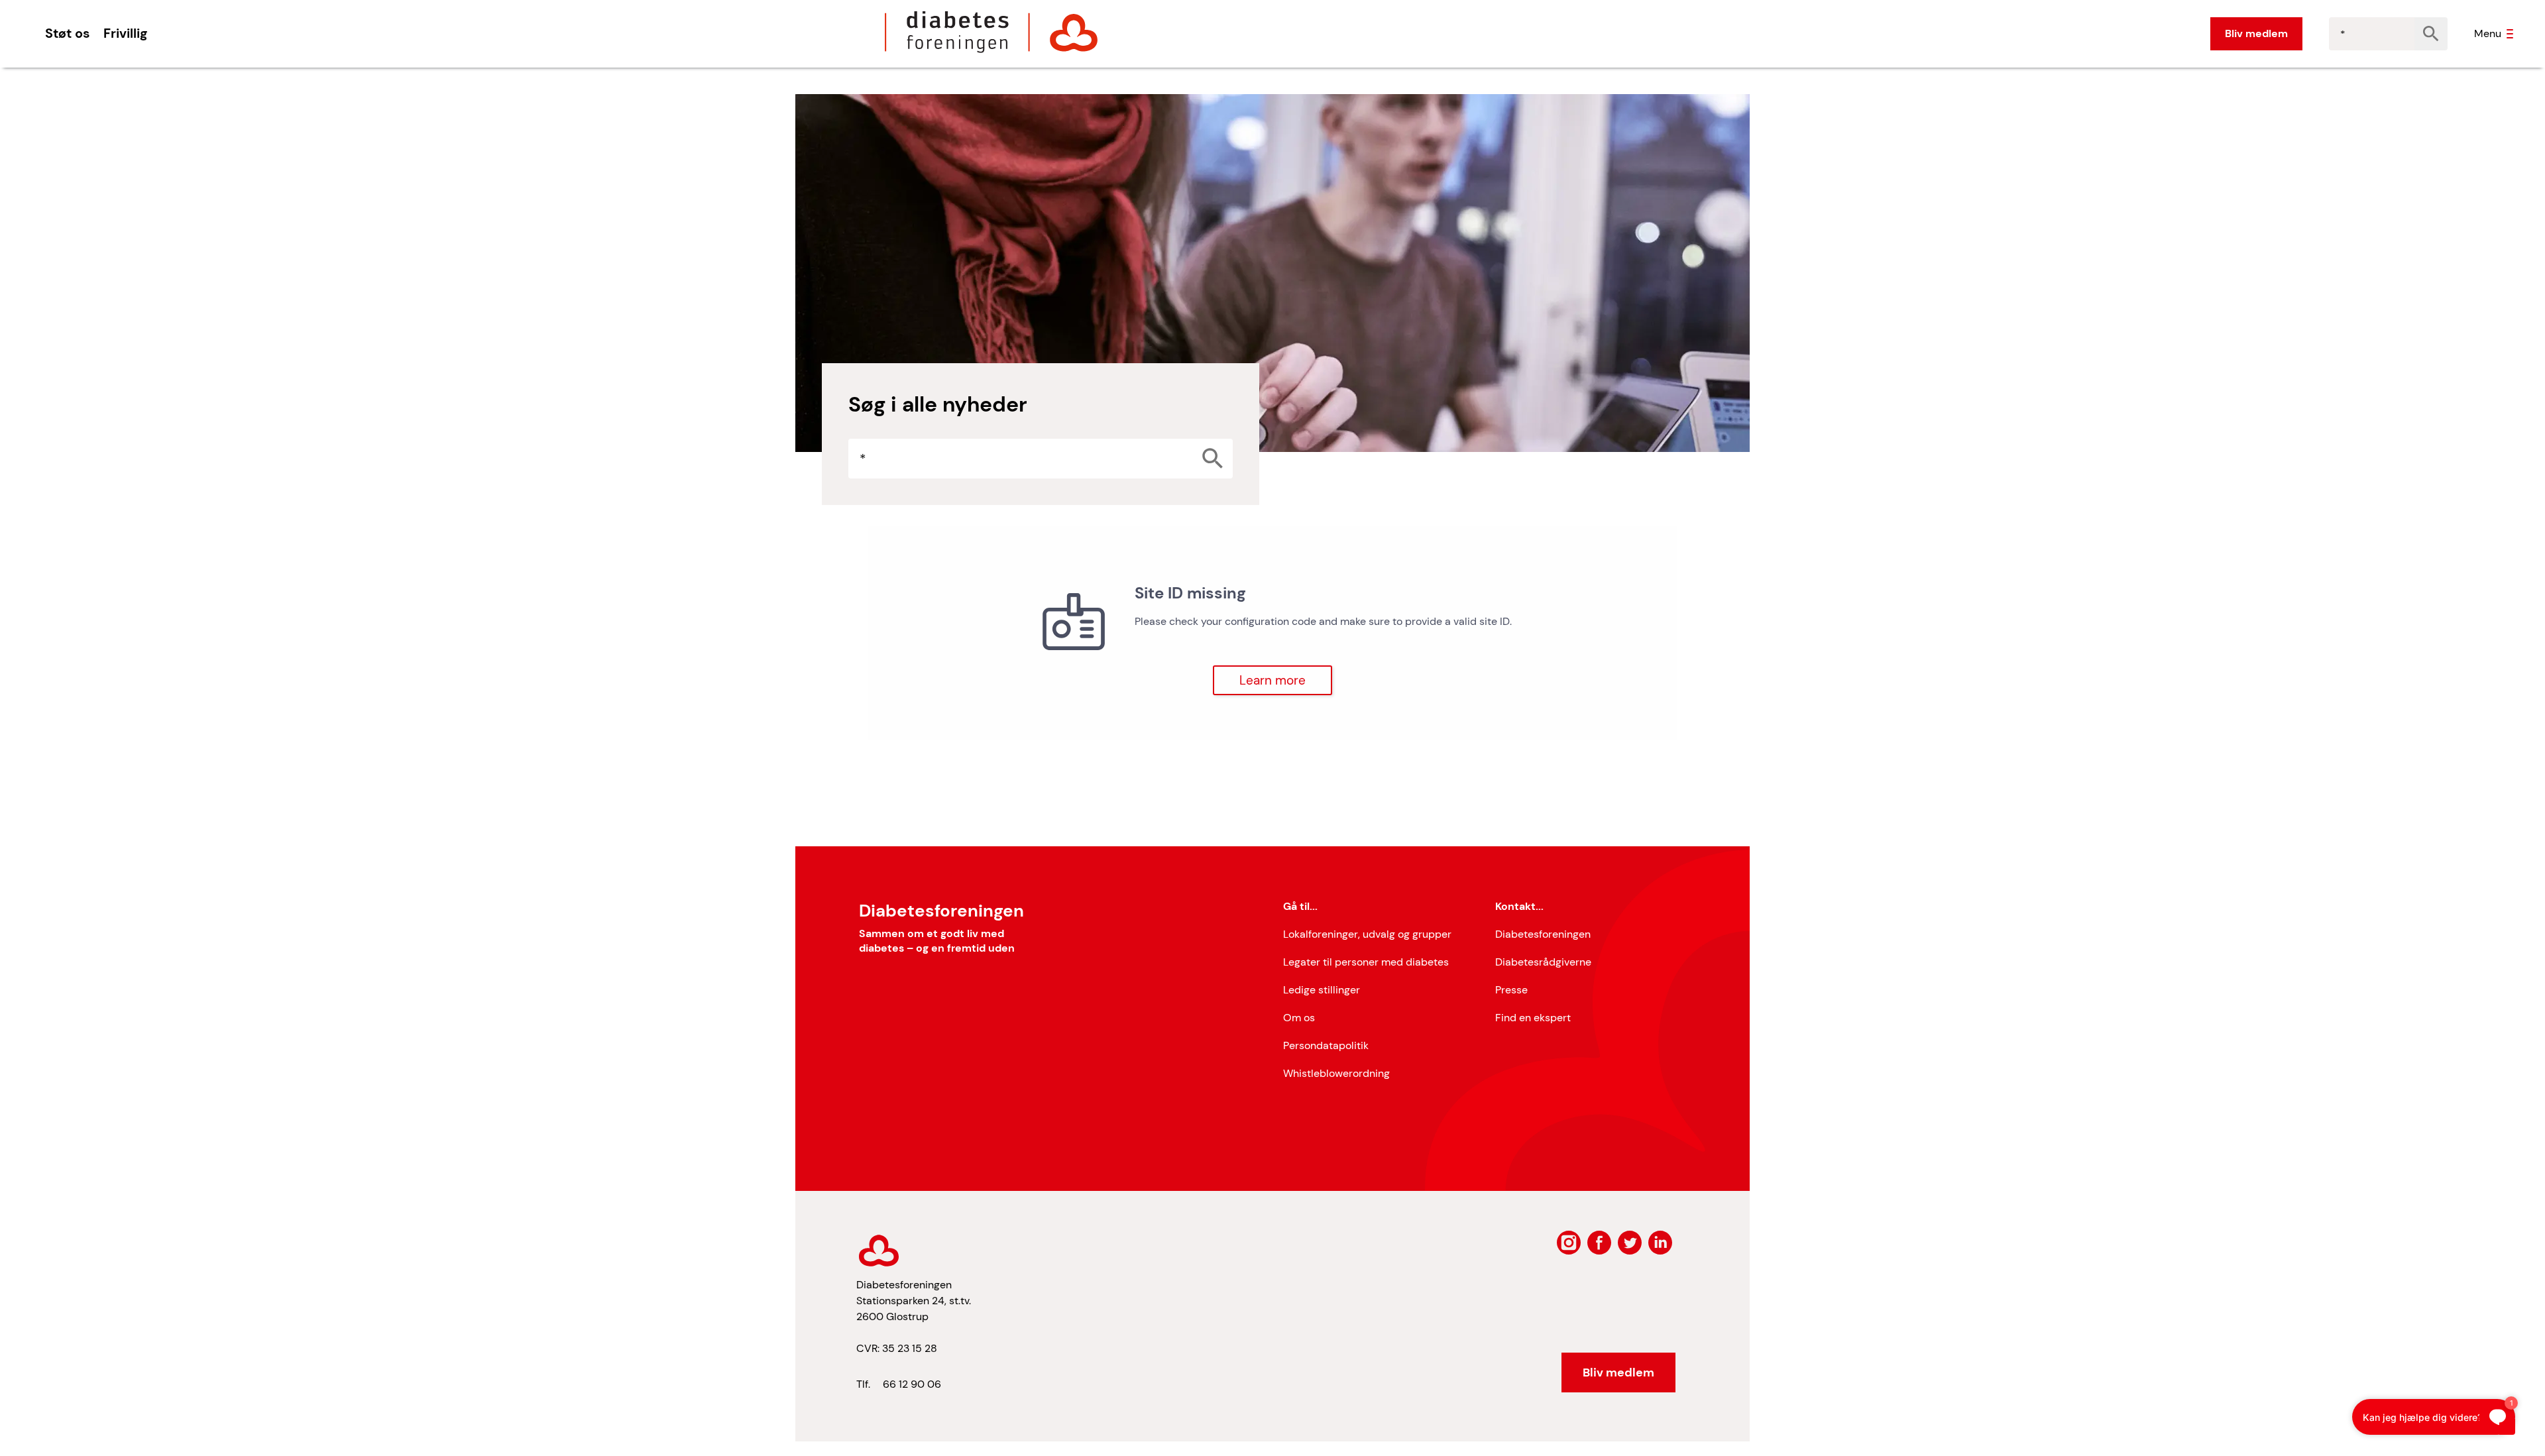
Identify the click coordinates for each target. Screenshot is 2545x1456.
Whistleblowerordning (1336, 1073)
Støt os (68, 33)
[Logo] (991, 32)
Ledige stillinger (1322, 990)
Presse (1511, 990)
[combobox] (2372, 34)
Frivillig (125, 33)
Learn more (1272, 680)
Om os (1299, 1018)
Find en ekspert (1533, 1018)
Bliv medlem (2256, 33)
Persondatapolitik (1326, 1045)
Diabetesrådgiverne (1543, 962)
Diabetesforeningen (1543, 934)
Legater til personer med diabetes (1366, 962)
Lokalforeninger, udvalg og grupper (1367, 934)
